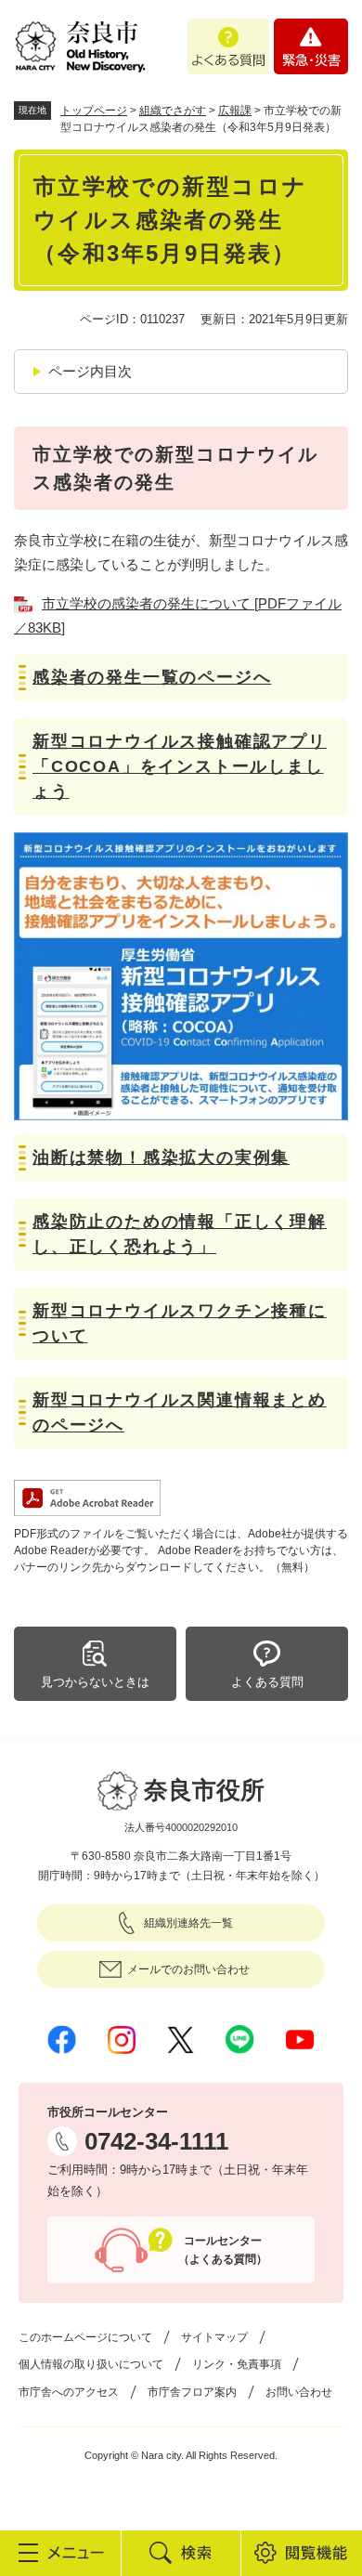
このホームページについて (85, 2337)
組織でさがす (173, 111)
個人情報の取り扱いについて (91, 2364)
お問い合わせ (299, 2392)
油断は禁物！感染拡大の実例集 (161, 1157)
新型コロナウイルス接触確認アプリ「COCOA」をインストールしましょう (180, 766)
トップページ (94, 111)
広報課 (235, 111)
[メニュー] (60, 2553)
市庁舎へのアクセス (69, 2392)
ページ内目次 (90, 371)
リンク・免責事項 (237, 2364)
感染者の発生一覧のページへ (152, 677)
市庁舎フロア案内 (192, 2392)
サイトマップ (214, 2337)
